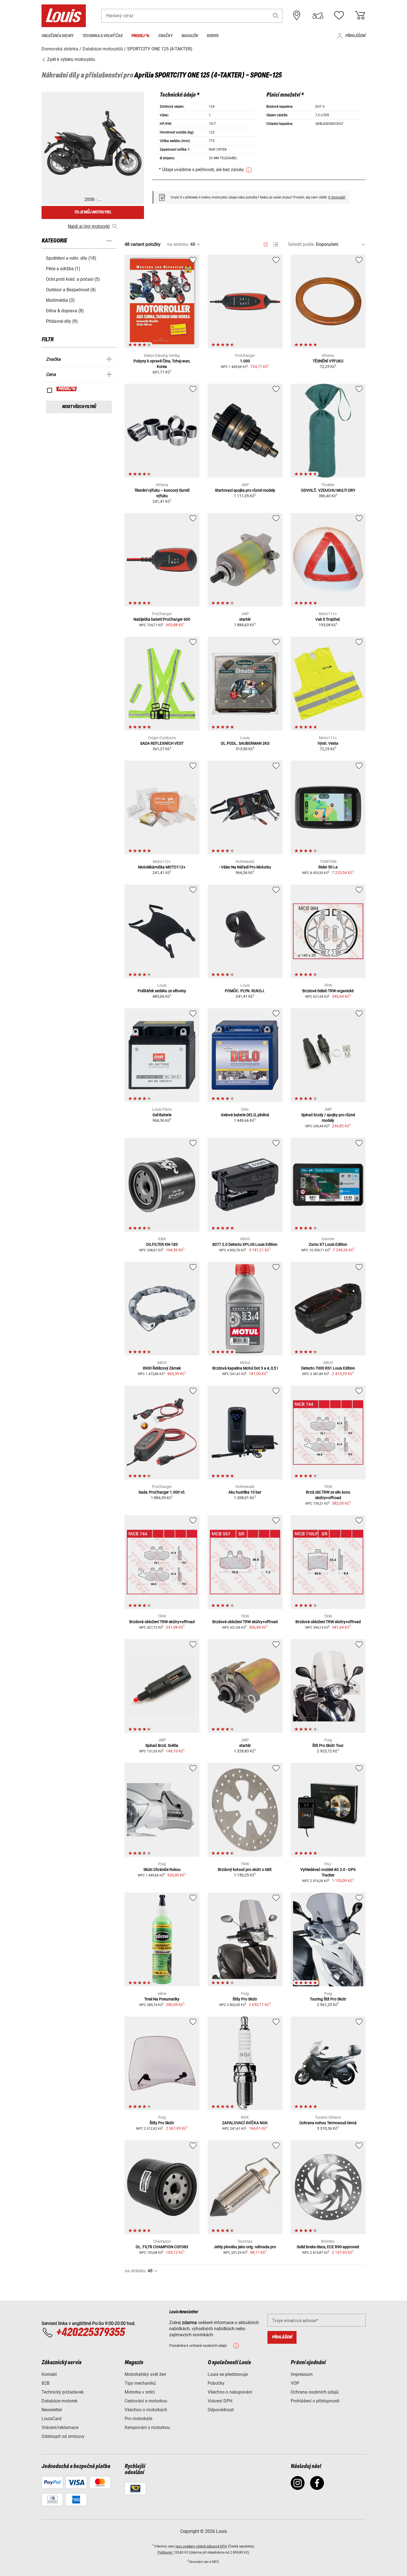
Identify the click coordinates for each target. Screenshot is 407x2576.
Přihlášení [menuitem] (355, 36)
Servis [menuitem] (212, 36)
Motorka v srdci (140, 2392)
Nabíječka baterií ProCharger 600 (162, 619)
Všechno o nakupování (230, 2392)
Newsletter (52, 2410)
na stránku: (178, 244)
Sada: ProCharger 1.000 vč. (162, 1492)
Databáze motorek (60, 2401)
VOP (295, 2383)
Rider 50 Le (328, 867)
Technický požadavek (63, 2392)
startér (245, 619)
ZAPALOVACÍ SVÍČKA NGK (245, 2123)
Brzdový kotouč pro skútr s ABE (245, 1870)
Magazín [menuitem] (190, 36)
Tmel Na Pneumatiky (162, 1999)
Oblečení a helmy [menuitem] (57, 36)
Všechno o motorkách (146, 2410)
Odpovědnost (221, 2410)
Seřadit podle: (301, 244)
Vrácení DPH (220, 2401)
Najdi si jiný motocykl (89, 226)
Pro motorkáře (138, 2419)
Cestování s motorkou (146, 2401)
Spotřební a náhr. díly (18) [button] (71, 258)
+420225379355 (90, 2333)
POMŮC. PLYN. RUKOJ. (245, 991)
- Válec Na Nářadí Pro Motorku (245, 867)
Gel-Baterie (162, 1115)
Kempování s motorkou (147, 2427)
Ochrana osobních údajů (315, 2392)
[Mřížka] (266, 244)
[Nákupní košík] (360, 16)
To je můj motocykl (93, 212)
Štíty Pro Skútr (245, 1999)
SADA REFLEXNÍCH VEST (162, 743)
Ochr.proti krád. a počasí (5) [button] (73, 279)
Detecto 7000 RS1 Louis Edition (328, 1368)
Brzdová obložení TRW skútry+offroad (162, 1622)
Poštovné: (165, 2552)
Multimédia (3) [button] (60, 300)
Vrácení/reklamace (60, 2427)
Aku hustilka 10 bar (245, 1492)
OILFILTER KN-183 (162, 1244)
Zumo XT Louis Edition (328, 1244)
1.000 (245, 361)
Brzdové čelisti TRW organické (328, 991)
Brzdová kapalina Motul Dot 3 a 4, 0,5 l (245, 1368)
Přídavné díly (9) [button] (62, 321)
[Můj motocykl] (318, 16)
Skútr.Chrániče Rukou (162, 1870)
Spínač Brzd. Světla (162, 1745)
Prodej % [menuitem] (140, 36)
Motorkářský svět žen (145, 2374)
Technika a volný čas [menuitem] (102, 36)
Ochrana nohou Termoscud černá (328, 2123)
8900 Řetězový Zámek (162, 1368)
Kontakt (49, 2374)
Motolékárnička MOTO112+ (162, 867)
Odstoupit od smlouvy (63, 2436)
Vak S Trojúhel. (328, 619)
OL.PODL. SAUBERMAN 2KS (245, 743)
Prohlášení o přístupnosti (315, 2401)
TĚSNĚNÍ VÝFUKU (328, 361)
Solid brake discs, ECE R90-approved (328, 2247)
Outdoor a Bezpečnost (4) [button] (71, 290)
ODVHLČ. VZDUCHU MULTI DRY (328, 490)
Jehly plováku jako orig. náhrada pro (245, 2247)
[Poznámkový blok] (339, 16)
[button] (276, 16)
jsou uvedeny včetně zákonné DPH (201, 2546)
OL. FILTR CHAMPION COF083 (162, 2247)
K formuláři (337, 197)
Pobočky (216, 2383)
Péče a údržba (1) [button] (63, 269)
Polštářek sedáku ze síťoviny (162, 991)
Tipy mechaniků (140, 2383)
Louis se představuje (228, 2374)
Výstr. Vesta (328, 743)
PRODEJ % (67, 389)
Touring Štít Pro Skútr (328, 1999)
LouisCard (51, 2419)
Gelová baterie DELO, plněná (245, 1115)
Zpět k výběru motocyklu (70, 59)
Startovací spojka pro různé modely (245, 490)
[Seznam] (276, 245)
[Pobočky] (297, 16)
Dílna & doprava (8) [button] (65, 311)
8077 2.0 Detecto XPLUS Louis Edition (245, 1244)
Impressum (302, 2374)
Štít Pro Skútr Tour (328, 1745)
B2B (46, 2383)
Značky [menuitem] (165, 36)
